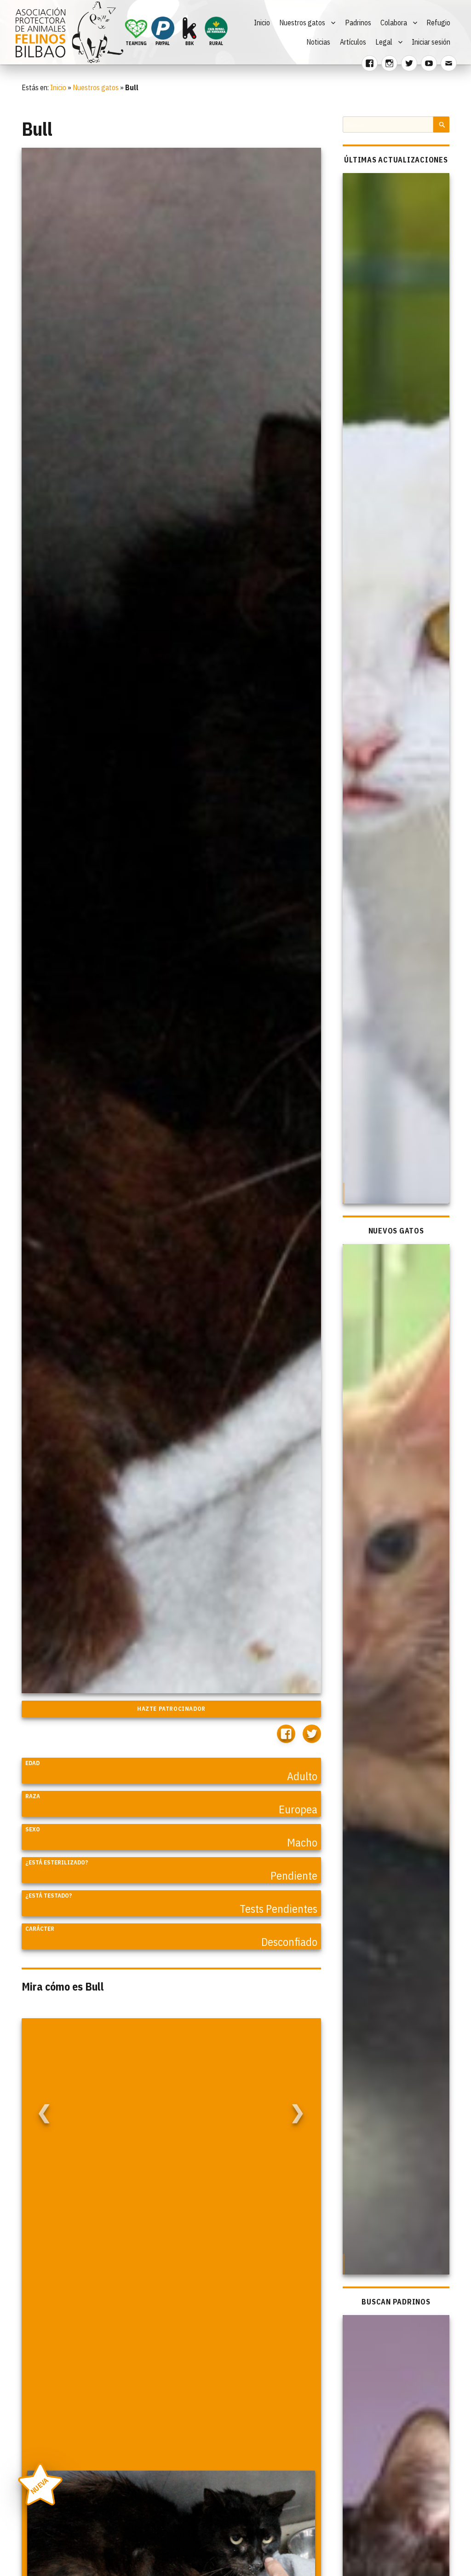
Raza (33, 1796)
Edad (32, 1763)
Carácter (40, 1929)
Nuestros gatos (302, 23)
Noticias (318, 42)
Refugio (438, 23)
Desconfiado (289, 1942)
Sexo (33, 1829)
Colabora (394, 23)
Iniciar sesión (431, 42)
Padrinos (358, 23)
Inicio (262, 23)
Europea (298, 1809)
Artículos (353, 42)
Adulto (302, 1776)
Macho (302, 1842)
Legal (384, 42)
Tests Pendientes (279, 1909)
